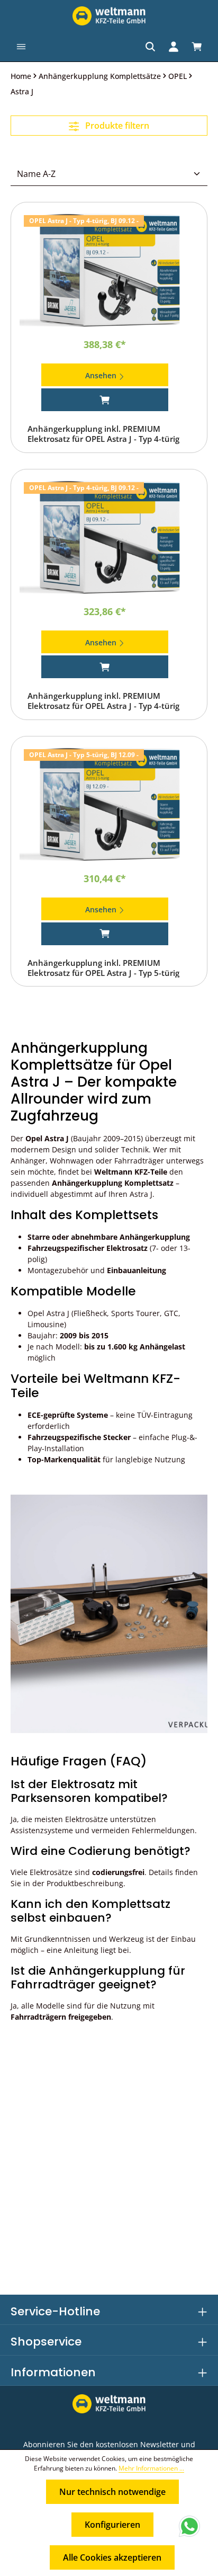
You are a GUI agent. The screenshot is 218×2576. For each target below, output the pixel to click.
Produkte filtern (116, 126)
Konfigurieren (112, 2525)
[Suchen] (150, 47)
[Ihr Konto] (174, 47)
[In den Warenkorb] (105, 400)
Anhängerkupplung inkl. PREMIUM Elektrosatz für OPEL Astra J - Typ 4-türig (103, 434)
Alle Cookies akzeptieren (112, 2557)
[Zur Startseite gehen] (109, 16)
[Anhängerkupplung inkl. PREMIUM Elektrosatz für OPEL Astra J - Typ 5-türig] (109, 805)
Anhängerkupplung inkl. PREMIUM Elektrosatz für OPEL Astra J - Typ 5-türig (103, 968)
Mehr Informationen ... (151, 2468)
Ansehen (102, 375)
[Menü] (21, 47)
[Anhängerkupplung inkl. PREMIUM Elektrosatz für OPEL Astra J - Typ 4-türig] (109, 270)
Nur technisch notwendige (112, 2492)
